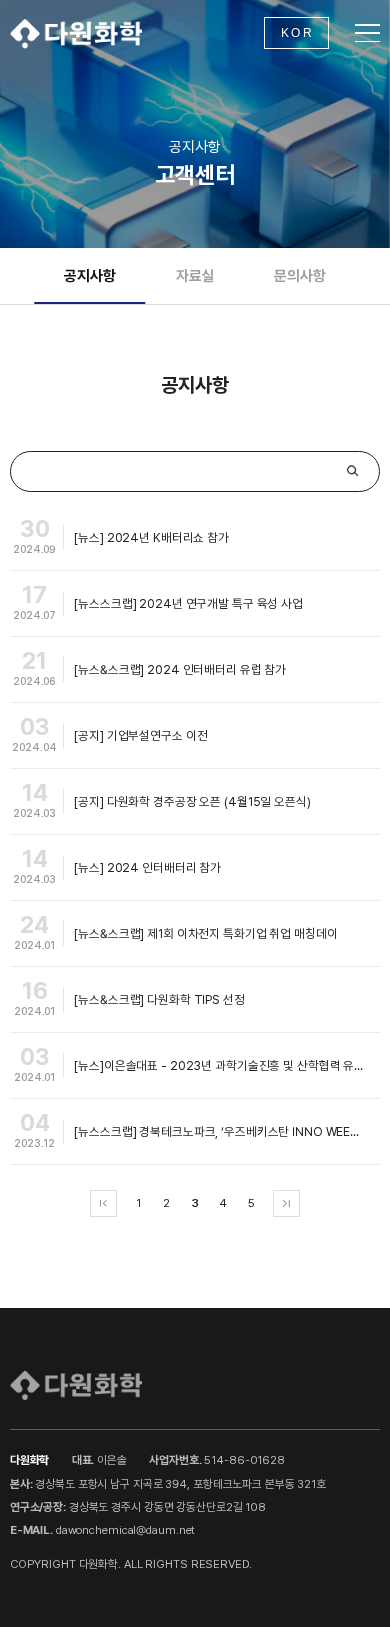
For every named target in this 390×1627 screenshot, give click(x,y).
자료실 (195, 276)
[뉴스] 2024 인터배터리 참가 (147, 867)
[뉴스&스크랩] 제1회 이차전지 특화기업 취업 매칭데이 (205, 933)
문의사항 (299, 276)
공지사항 (89, 276)
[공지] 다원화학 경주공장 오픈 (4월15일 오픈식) (192, 801)
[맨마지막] (286, 1203)
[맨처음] (103, 1203)
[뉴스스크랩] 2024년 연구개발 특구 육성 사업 (188, 603)
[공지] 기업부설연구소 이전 (140, 735)
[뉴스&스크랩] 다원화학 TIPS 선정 (159, 999)
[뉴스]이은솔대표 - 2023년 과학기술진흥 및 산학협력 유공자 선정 (227, 1065)
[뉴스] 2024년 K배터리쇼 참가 (151, 537)
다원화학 (76, 33)
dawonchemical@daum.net (125, 1530)
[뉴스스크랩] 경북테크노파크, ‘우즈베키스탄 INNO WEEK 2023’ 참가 (227, 1131)
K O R (296, 33)
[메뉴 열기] (367, 33)
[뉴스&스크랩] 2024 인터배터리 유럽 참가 (180, 669)
